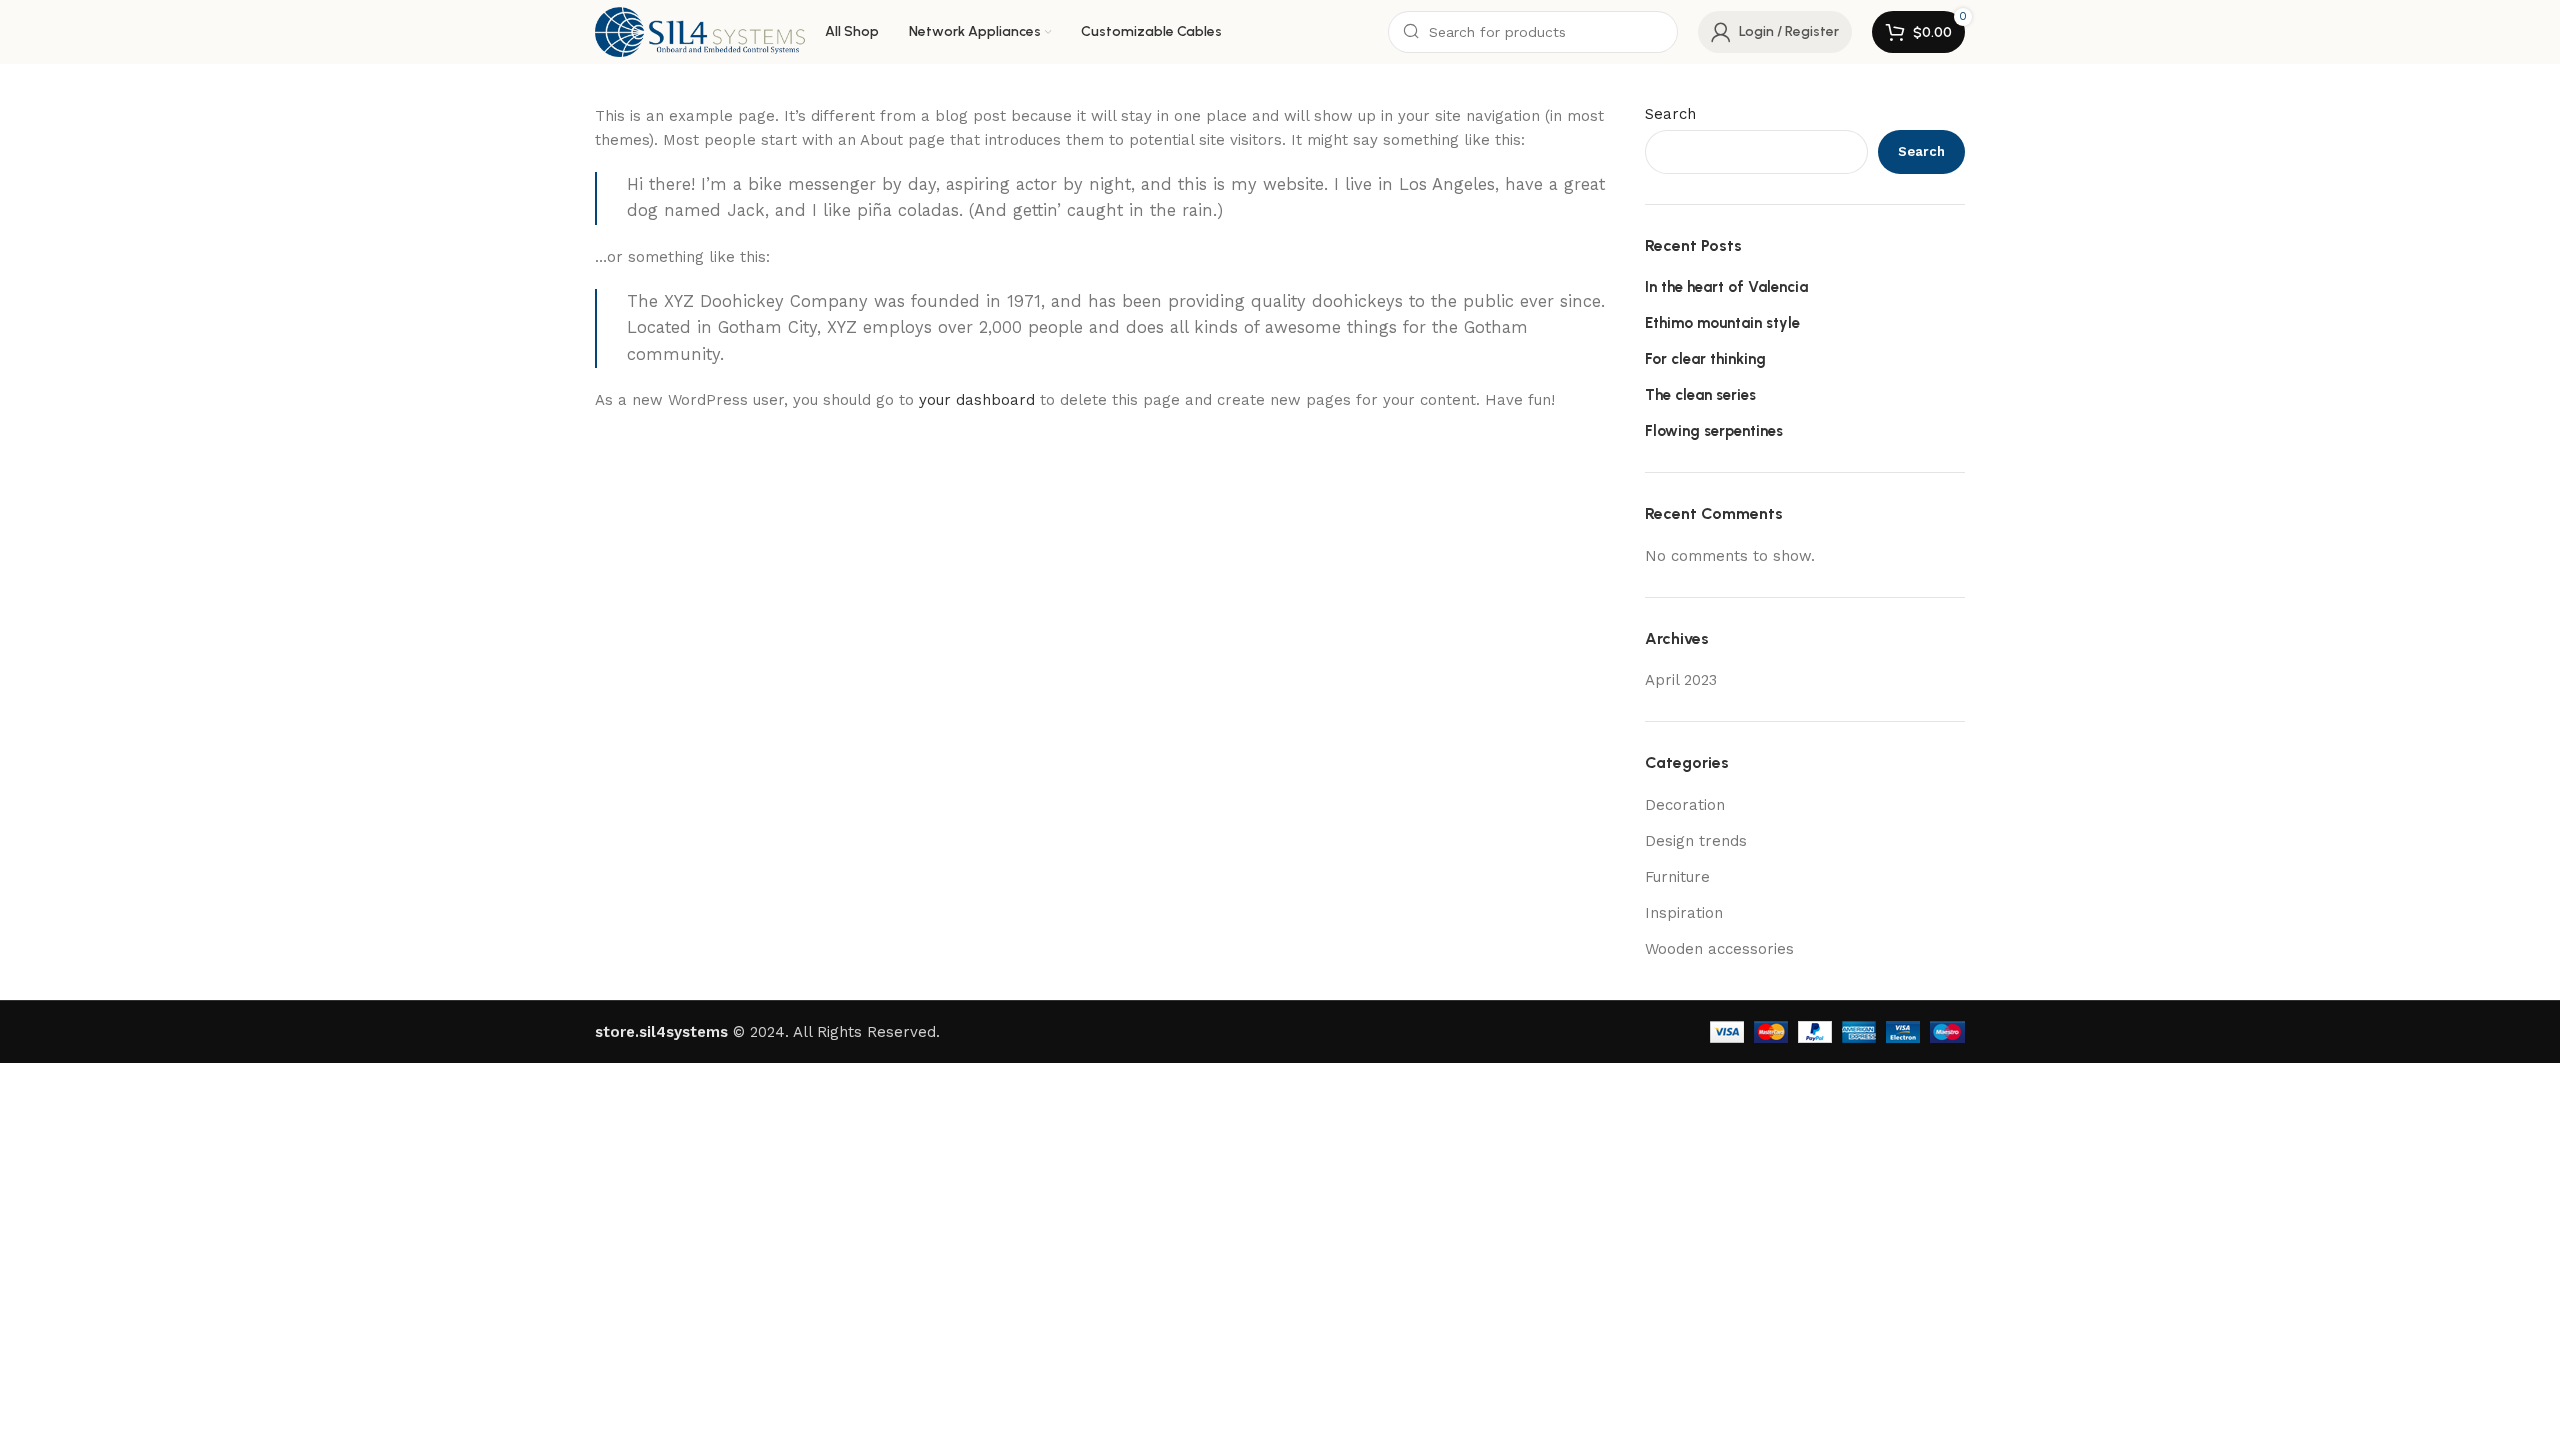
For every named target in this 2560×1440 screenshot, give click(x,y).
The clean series (1700, 395)
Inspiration (1684, 913)
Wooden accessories (1719, 949)
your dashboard (977, 400)
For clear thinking (1705, 359)
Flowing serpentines (1714, 431)
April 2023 (1681, 680)
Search (1670, 114)
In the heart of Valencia (1726, 287)
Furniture (1677, 877)
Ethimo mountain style (1722, 323)
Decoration (1685, 805)
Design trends (1696, 841)
